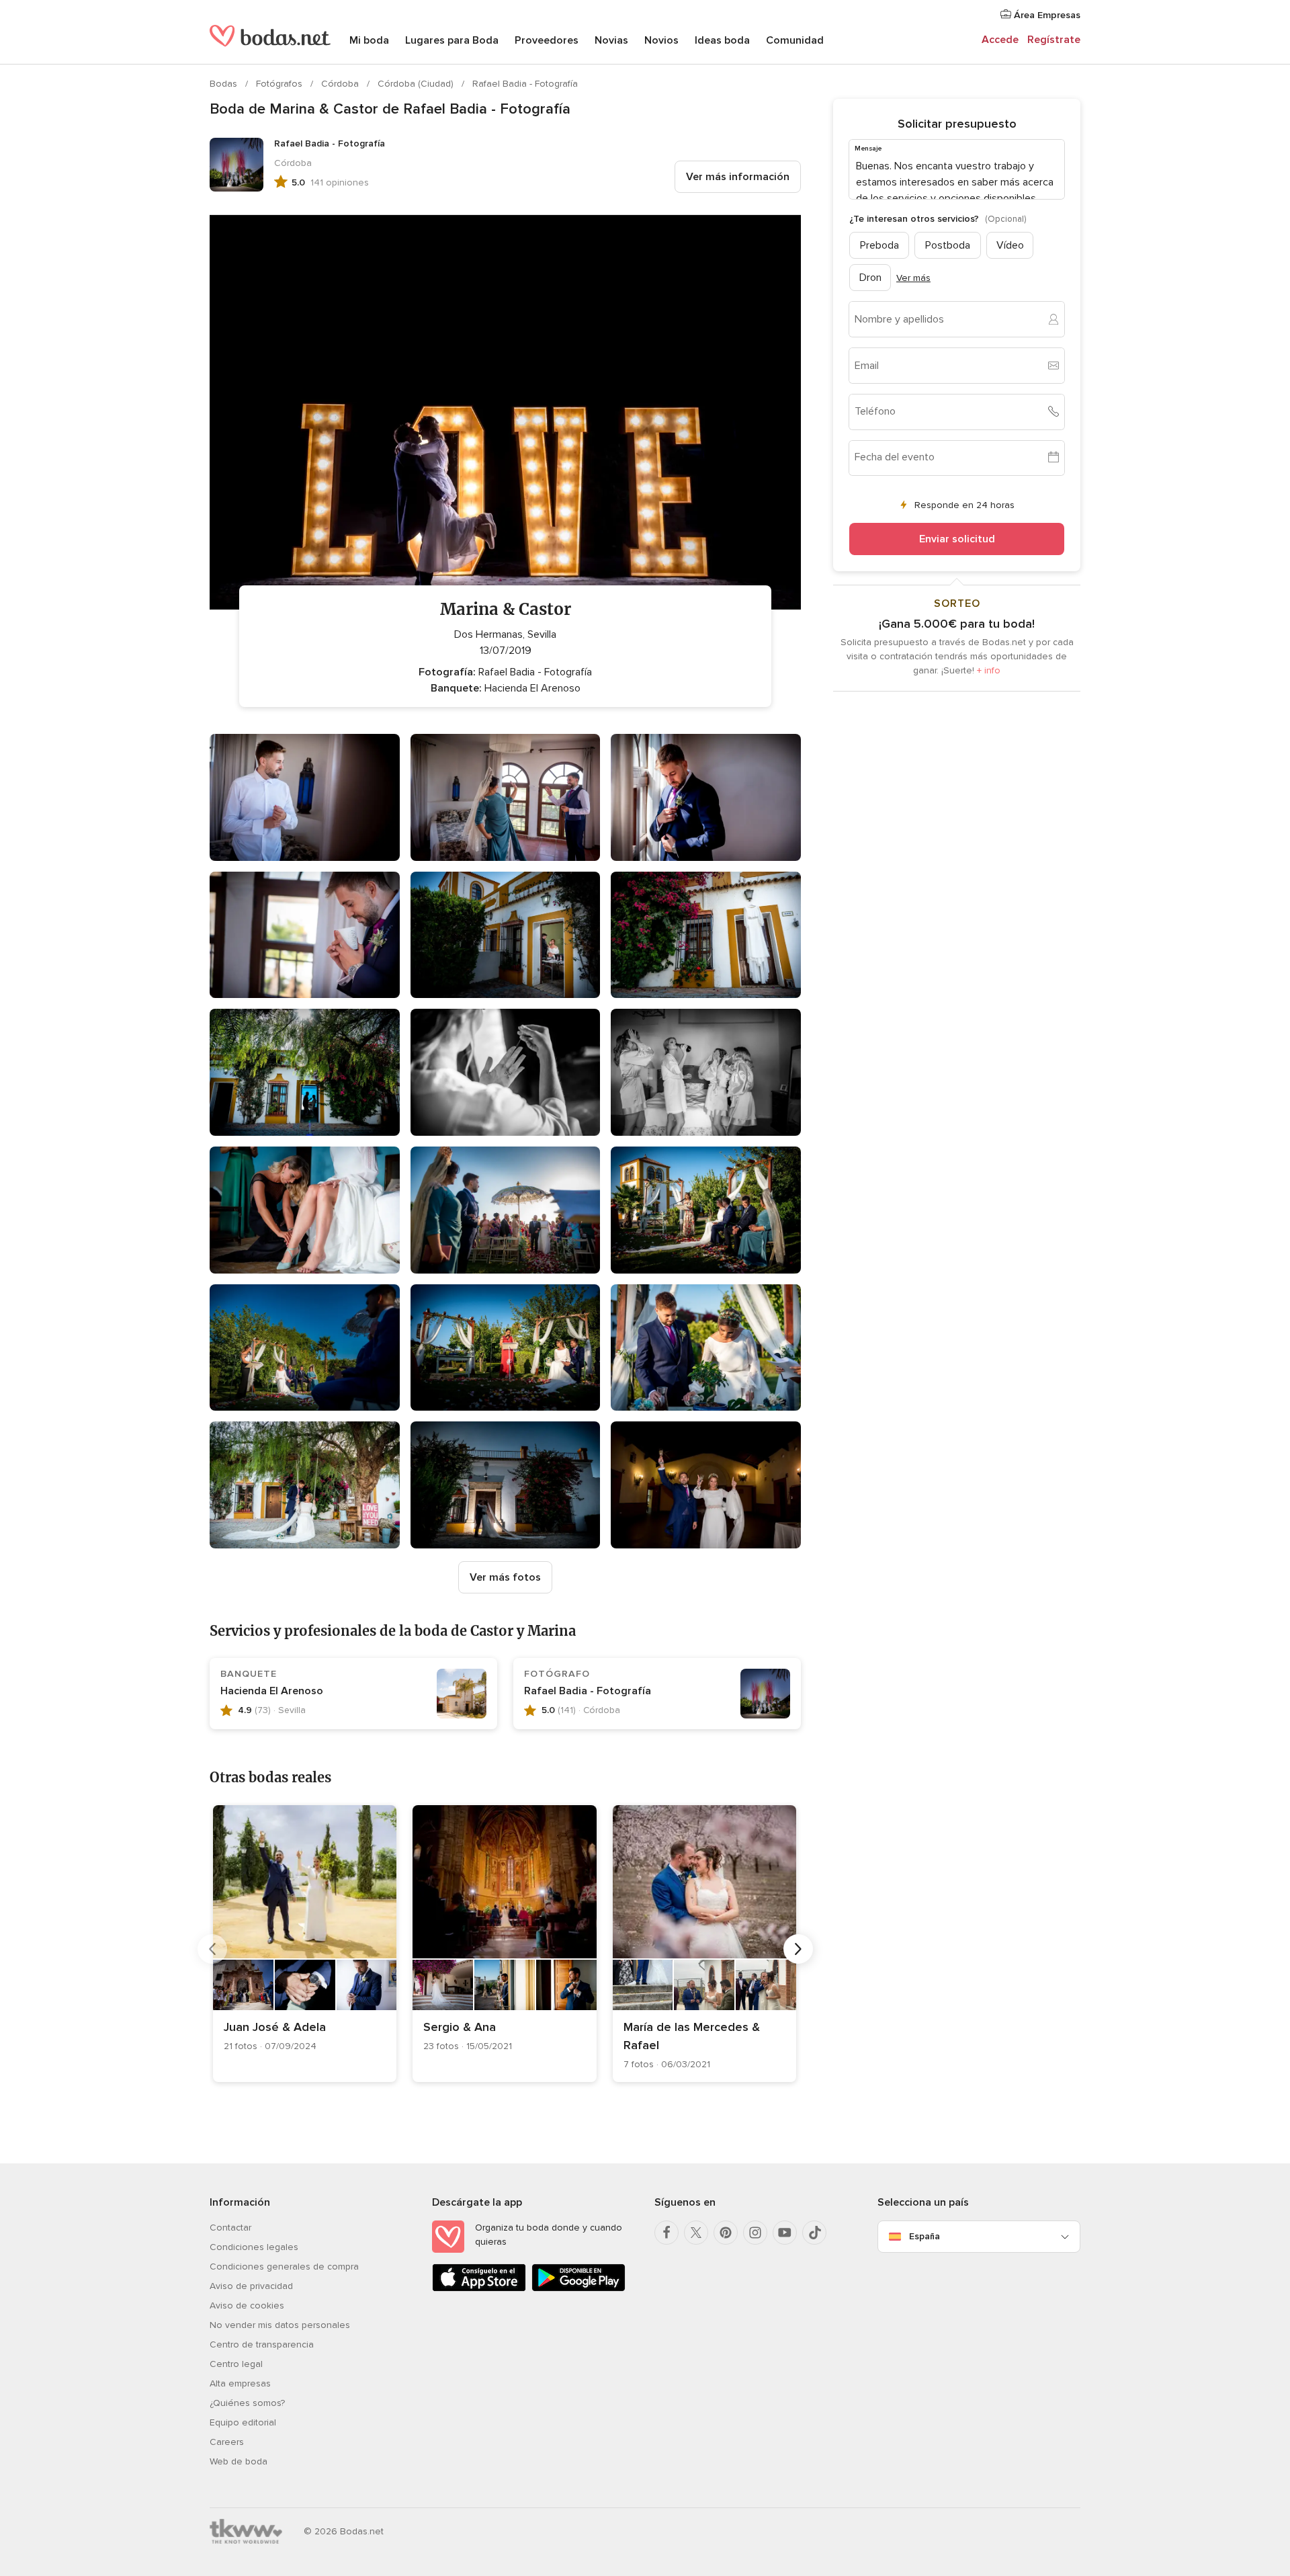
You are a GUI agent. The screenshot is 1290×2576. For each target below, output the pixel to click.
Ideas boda (722, 40)
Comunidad (795, 40)
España (924, 2236)
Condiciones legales (254, 2247)
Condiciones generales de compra (284, 2267)
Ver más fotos (505, 1577)
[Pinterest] (726, 2233)
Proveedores (547, 40)
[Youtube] (785, 2233)
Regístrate (1054, 40)
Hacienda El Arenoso (272, 1691)
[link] (305, 1944)
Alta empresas (240, 2383)
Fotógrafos (281, 84)
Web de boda (239, 2461)
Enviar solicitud (957, 538)
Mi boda (369, 40)
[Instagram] (755, 2233)
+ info (989, 670)
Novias (611, 40)
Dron (870, 277)
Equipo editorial (243, 2422)
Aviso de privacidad (251, 2286)
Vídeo (1010, 245)
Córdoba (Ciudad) (417, 84)
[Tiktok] (814, 2233)
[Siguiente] (798, 1949)
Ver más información (738, 177)
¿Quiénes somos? (247, 2403)
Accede (1000, 40)
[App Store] (479, 2289)
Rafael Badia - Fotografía (525, 84)
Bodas (225, 84)
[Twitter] (696, 2233)
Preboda (879, 245)
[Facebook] (666, 2233)
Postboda (948, 245)
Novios (661, 40)
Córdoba (341, 84)
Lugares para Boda (452, 40)
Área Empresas (1046, 15)
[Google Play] (578, 2289)
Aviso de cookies (247, 2305)
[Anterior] (212, 1949)
